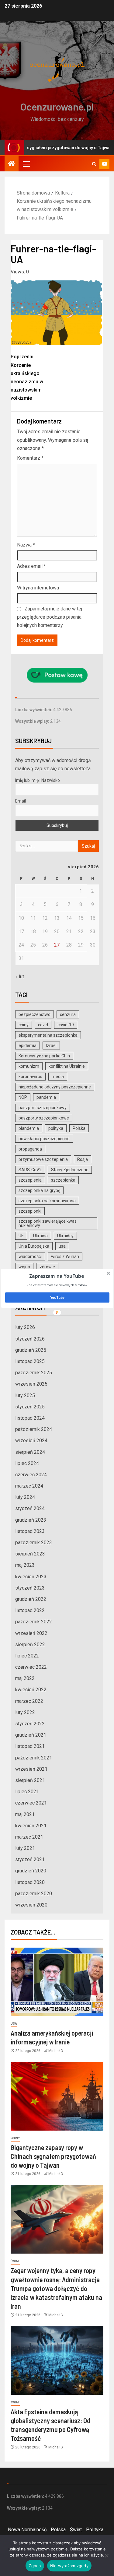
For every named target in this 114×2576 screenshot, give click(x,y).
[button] (56, 1276)
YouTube (57, 1297)
